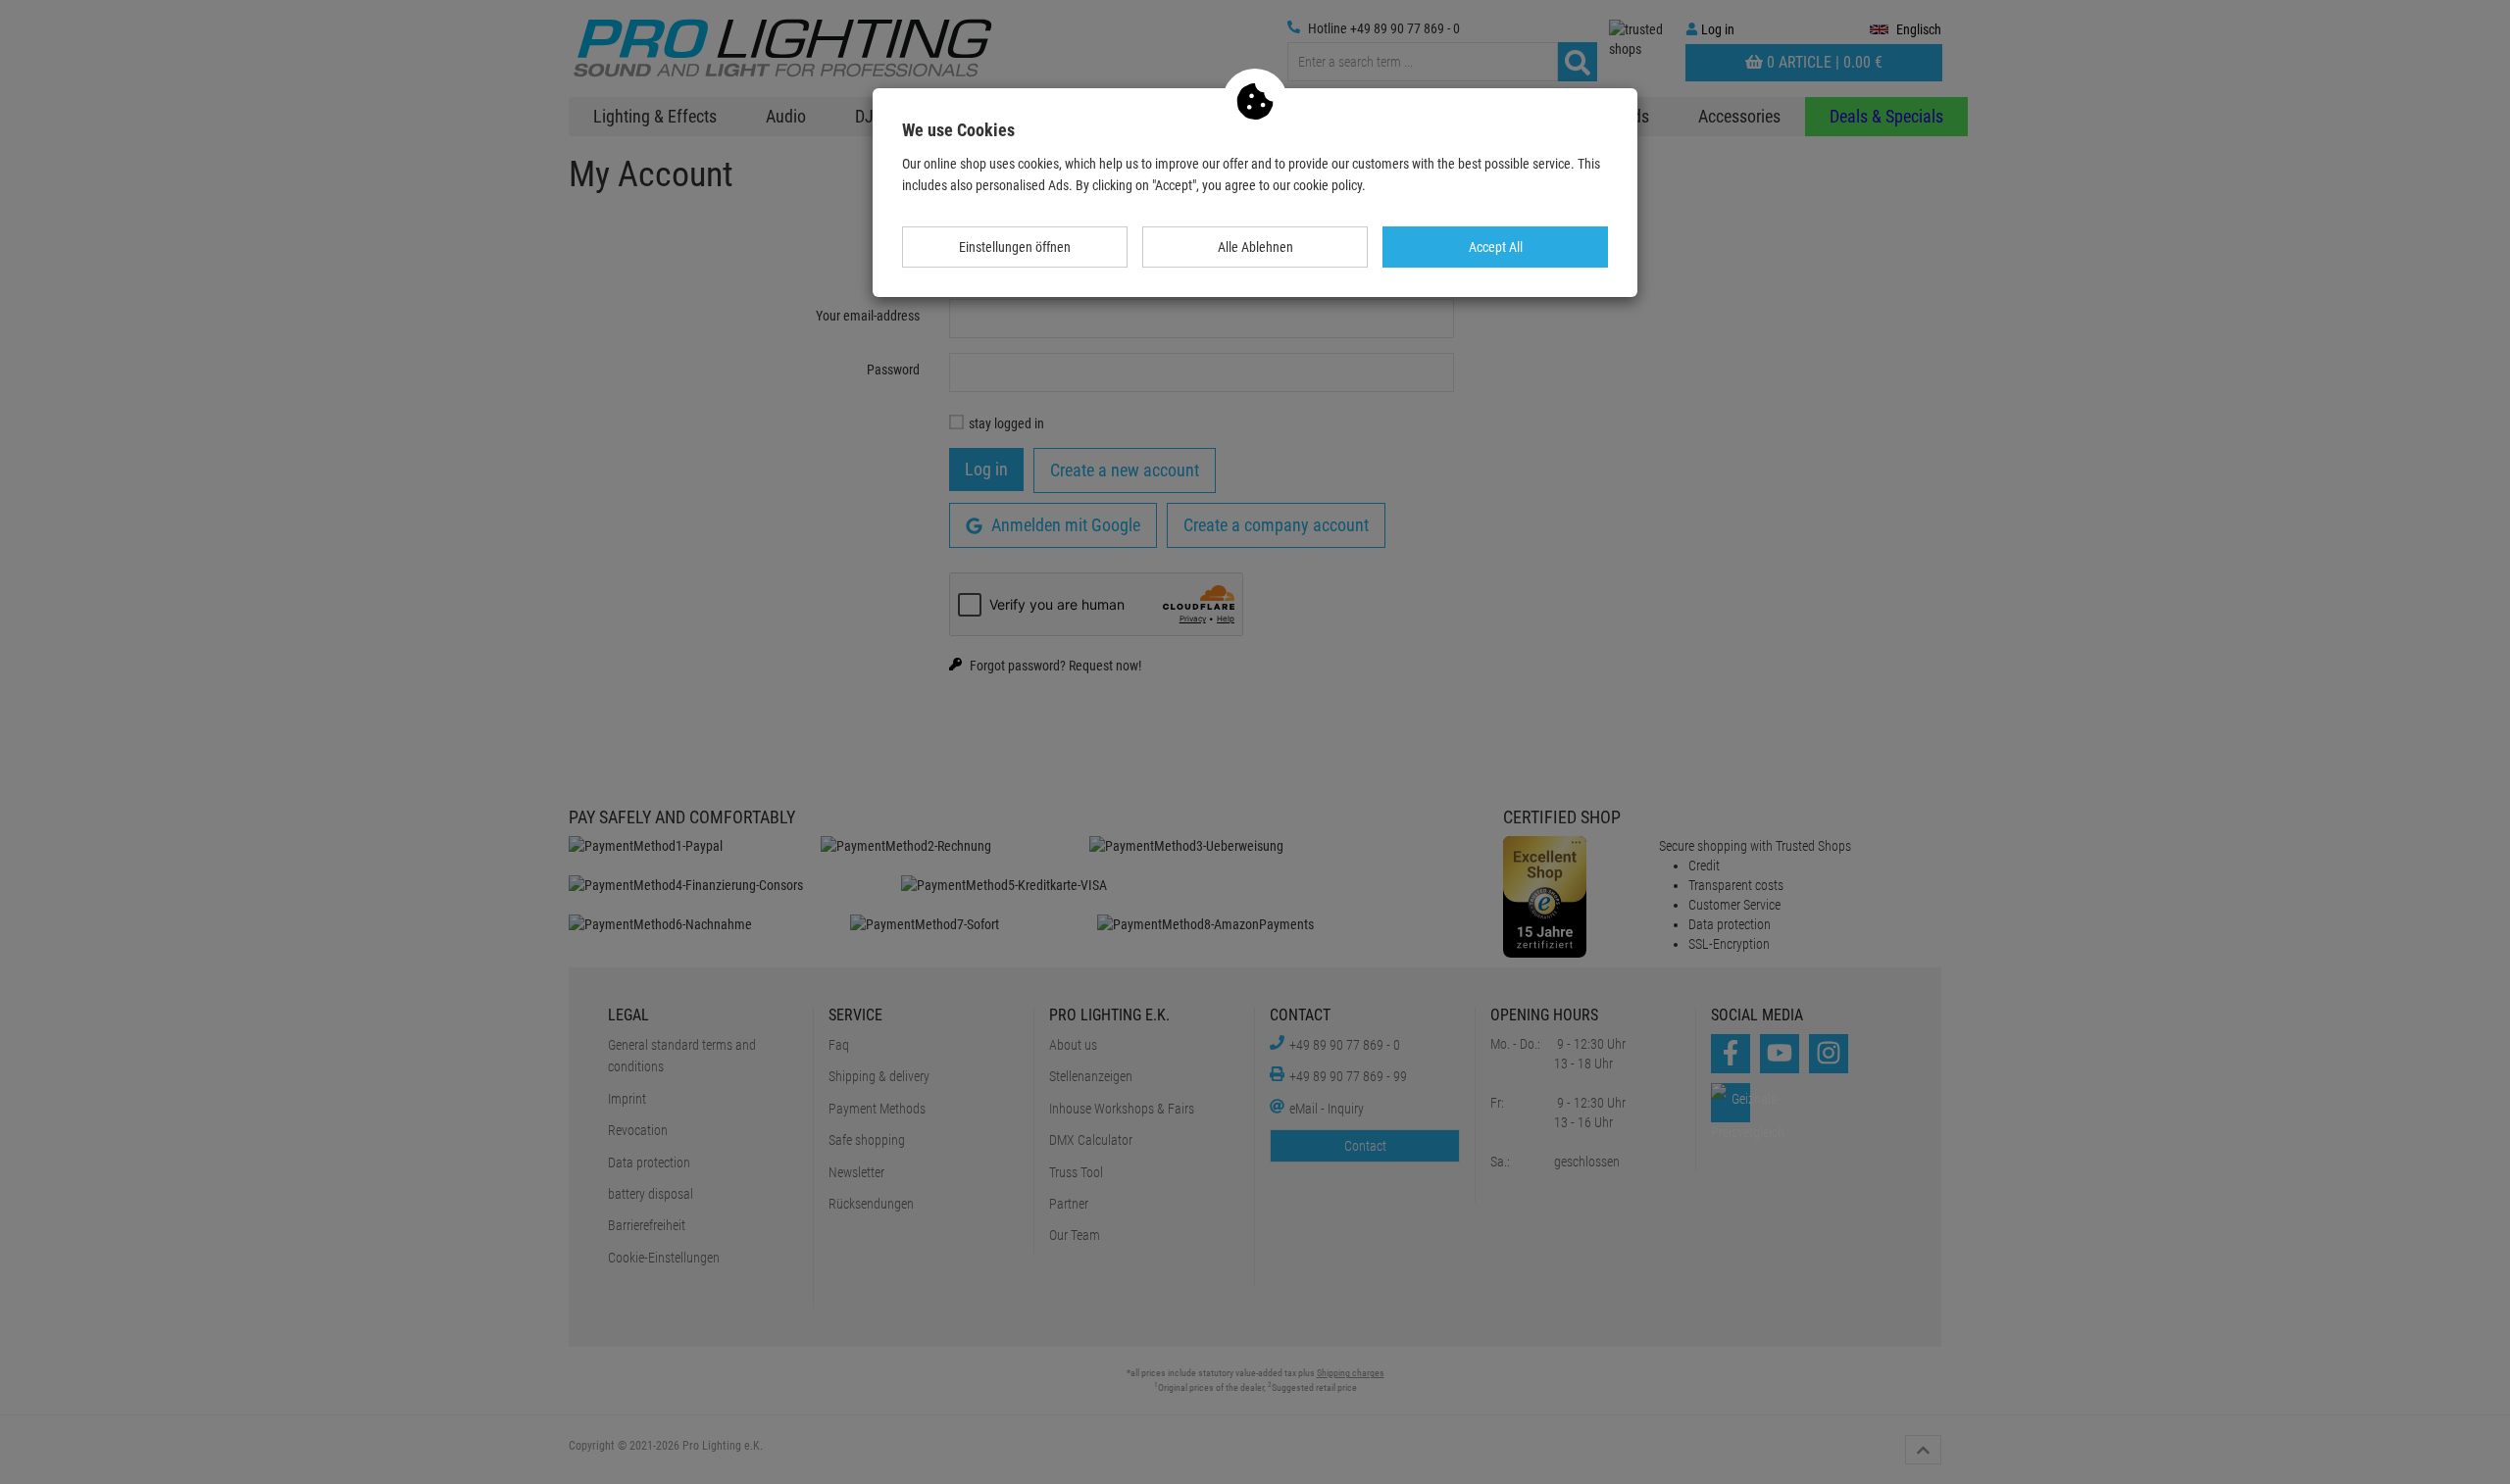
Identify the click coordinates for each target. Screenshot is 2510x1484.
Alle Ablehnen (1255, 247)
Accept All (1496, 247)
